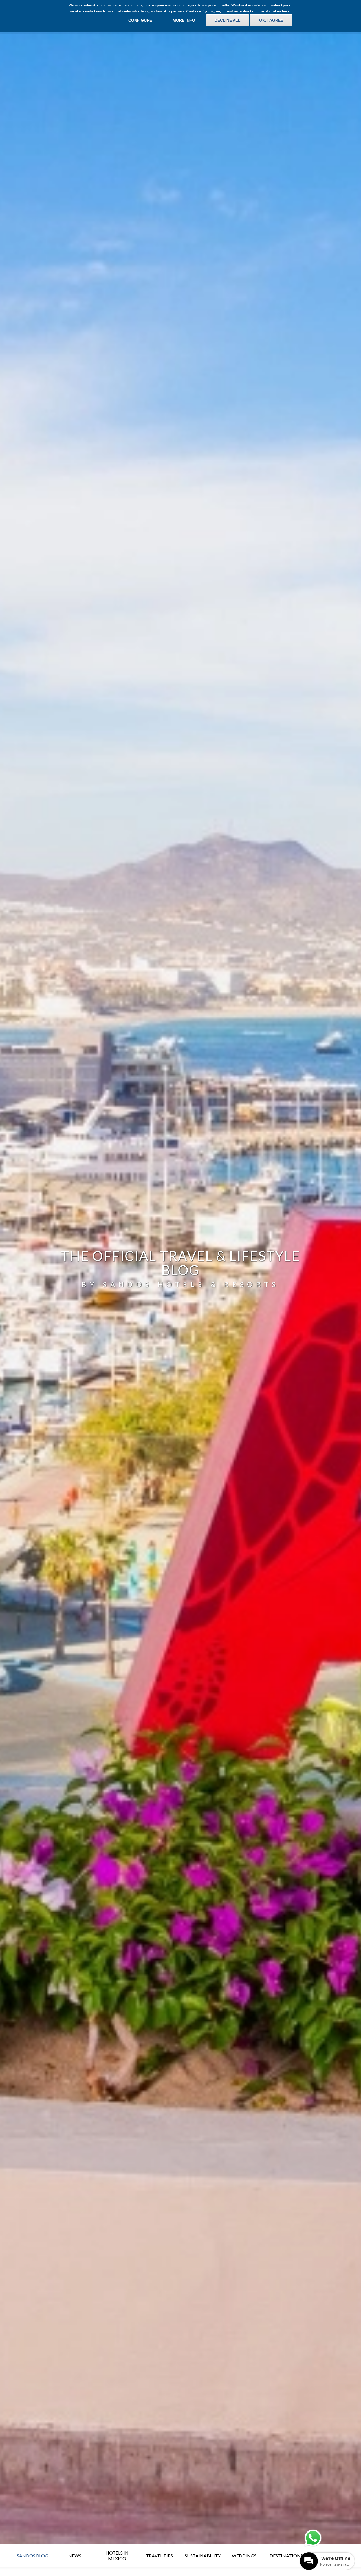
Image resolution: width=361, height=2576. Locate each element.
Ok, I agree (271, 20)
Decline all (228, 20)
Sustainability (203, 2556)
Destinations (286, 2556)
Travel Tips (159, 2556)
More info (184, 20)
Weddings (244, 2556)
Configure (140, 20)
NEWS (75, 2556)
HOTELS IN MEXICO (117, 2556)
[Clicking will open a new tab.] (313, 2538)
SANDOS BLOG (33, 2556)
